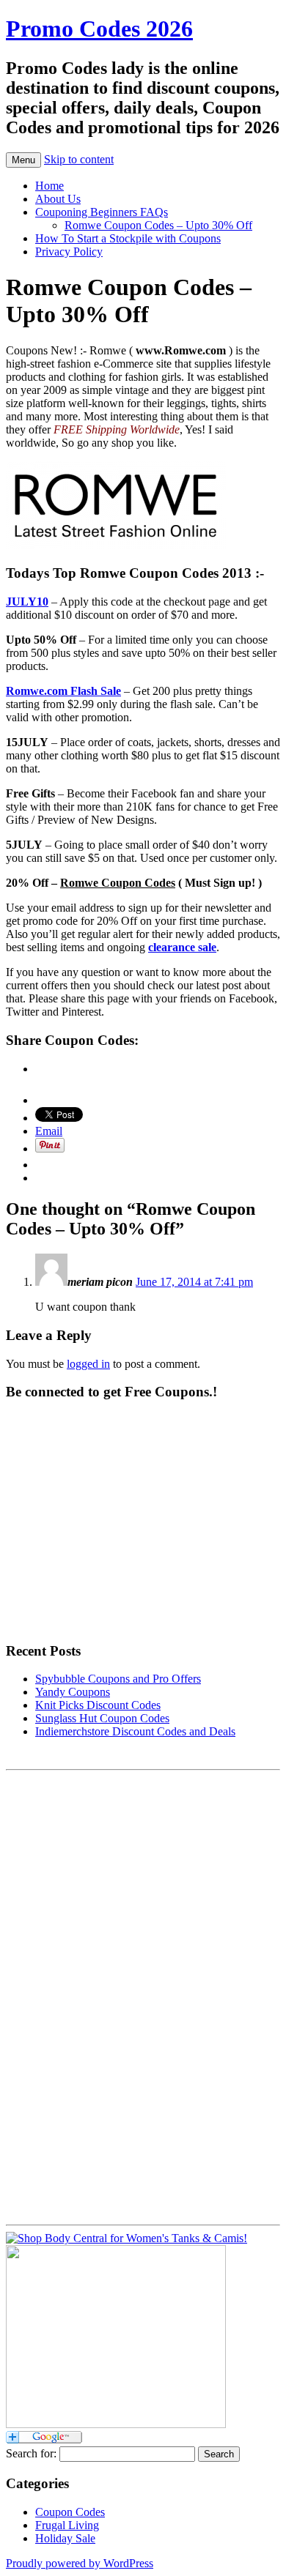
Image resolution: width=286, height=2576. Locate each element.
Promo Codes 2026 (99, 29)
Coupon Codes (70, 2512)
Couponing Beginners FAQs (102, 212)
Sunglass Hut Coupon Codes (102, 1718)
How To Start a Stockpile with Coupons (128, 238)
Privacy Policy (69, 252)
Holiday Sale (65, 2538)
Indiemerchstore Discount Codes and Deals (135, 1731)
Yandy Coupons (73, 1692)
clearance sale (182, 947)
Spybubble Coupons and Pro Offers (118, 1679)
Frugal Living (67, 2525)
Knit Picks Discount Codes (98, 1705)
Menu (23, 160)
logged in (88, 1364)
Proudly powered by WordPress (80, 2563)
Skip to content (79, 159)
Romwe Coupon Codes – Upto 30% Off (158, 225)
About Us (58, 199)
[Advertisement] (65, 1996)
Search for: (31, 2453)
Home (49, 186)
